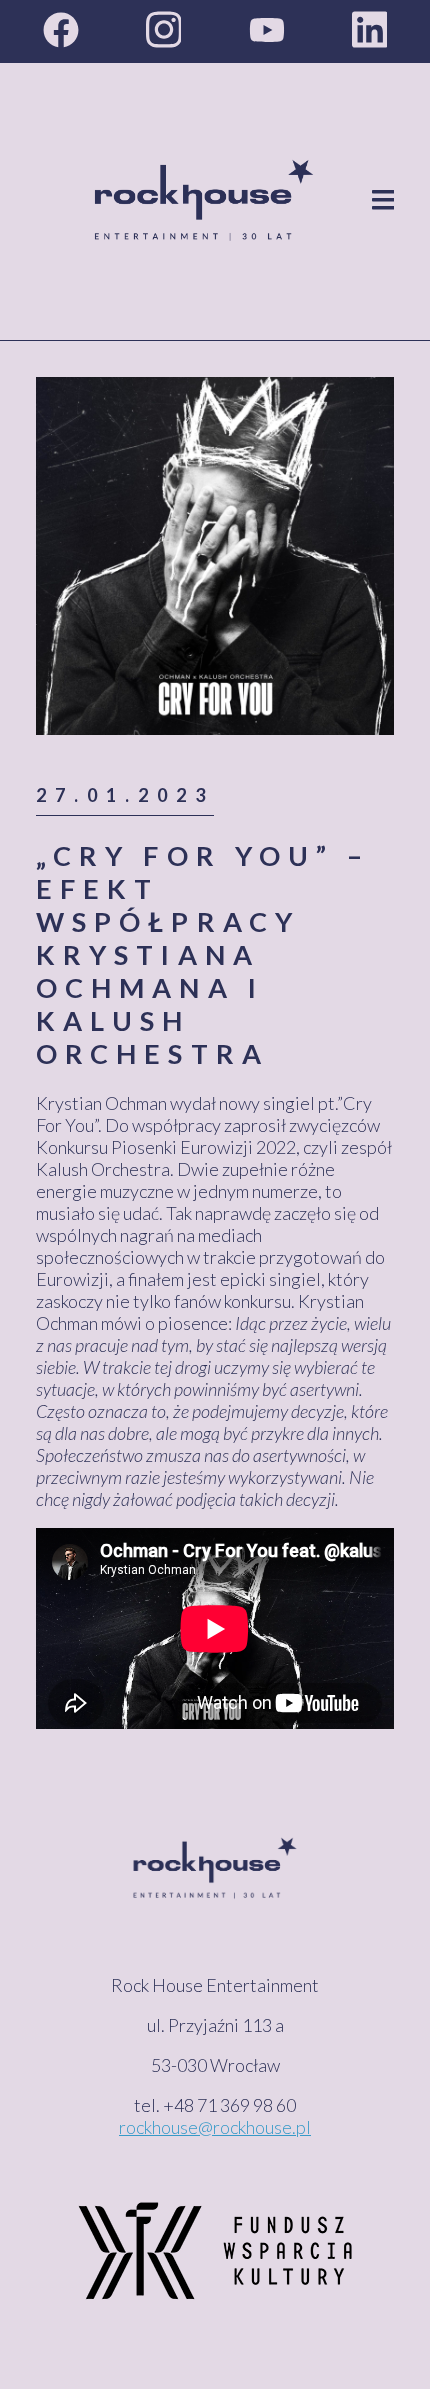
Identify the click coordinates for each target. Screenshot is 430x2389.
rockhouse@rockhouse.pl (215, 2127)
